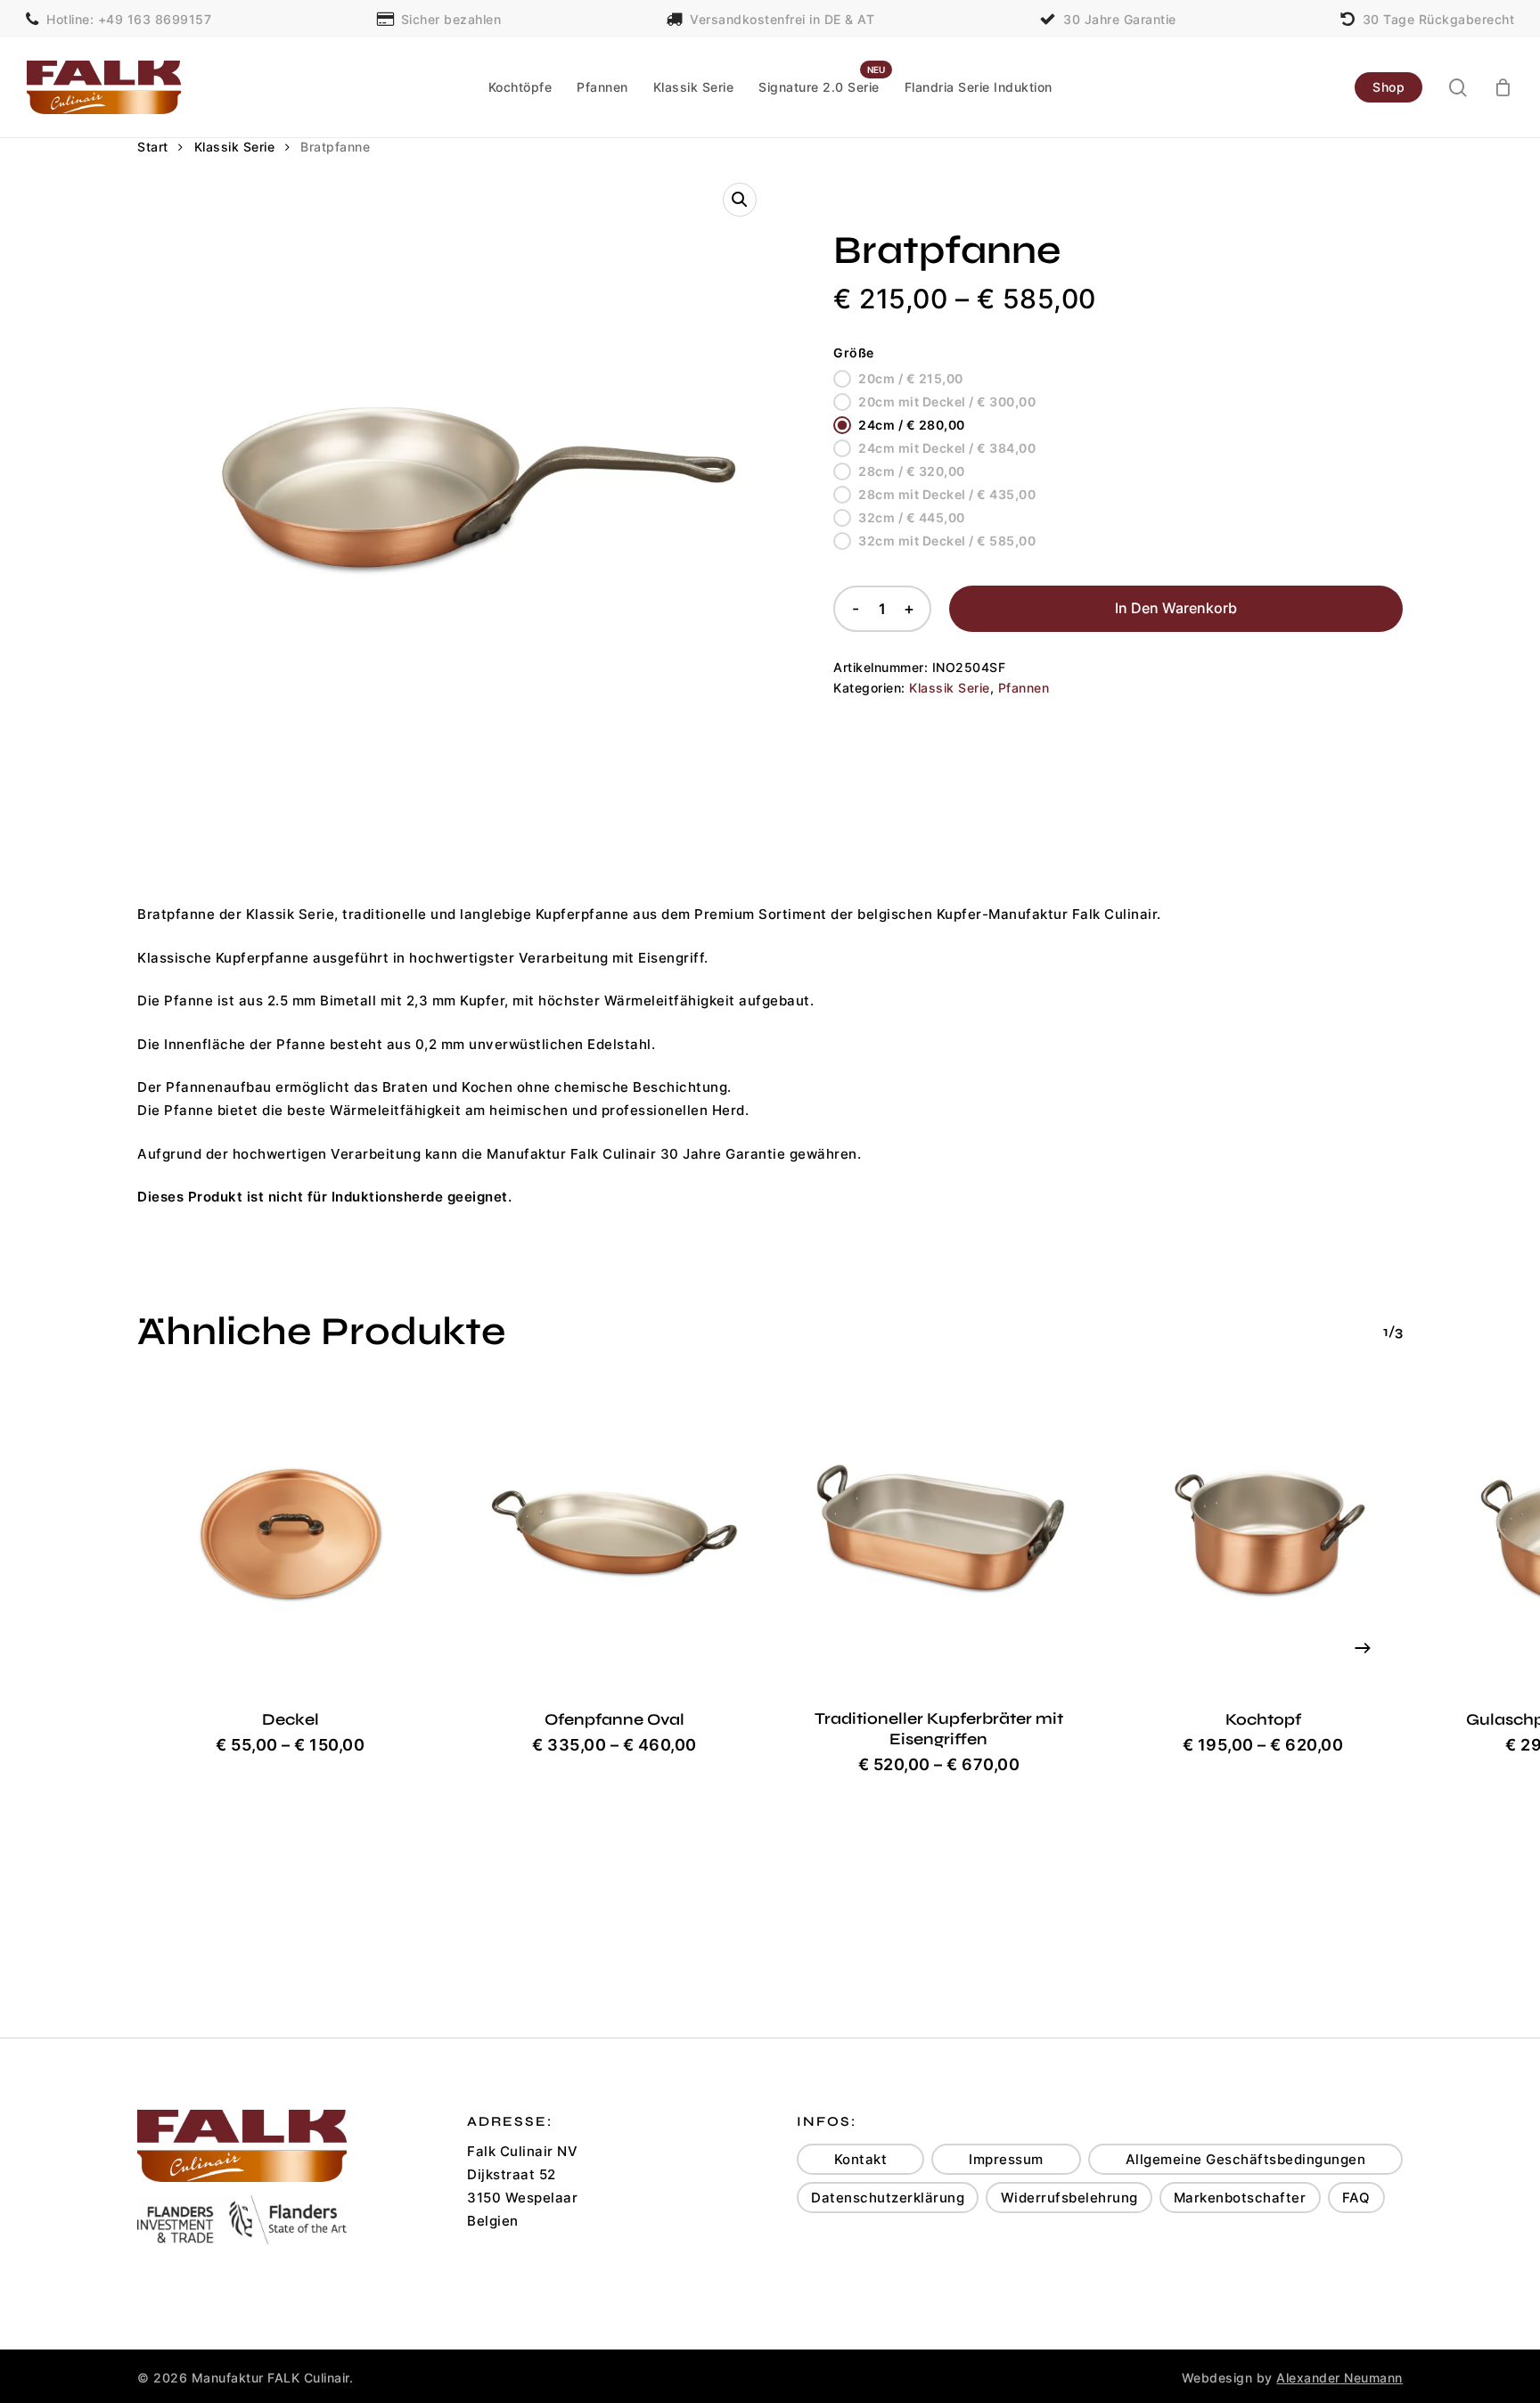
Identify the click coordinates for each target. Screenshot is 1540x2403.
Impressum (1006, 2159)
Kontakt (861, 2159)
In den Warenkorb (1176, 608)
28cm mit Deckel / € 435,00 (947, 494)
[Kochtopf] (1263, 1533)
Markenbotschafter (1240, 2198)
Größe (854, 353)
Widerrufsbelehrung (1069, 2198)
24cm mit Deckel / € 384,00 (947, 448)
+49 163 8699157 (155, 18)
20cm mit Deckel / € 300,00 (947, 402)
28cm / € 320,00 (912, 471)
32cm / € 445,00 (912, 517)
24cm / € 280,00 (912, 425)
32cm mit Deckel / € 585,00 (947, 541)
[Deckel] (291, 1533)
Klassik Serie (235, 147)
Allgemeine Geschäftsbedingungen (1246, 2159)
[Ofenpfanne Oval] (615, 1533)
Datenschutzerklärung (888, 2198)
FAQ (1356, 2198)
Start (153, 147)
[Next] (1363, 1648)
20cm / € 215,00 (911, 378)
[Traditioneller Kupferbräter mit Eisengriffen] (939, 1533)
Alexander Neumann (1339, 2378)
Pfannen (1024, 688)
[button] (740, 200)
